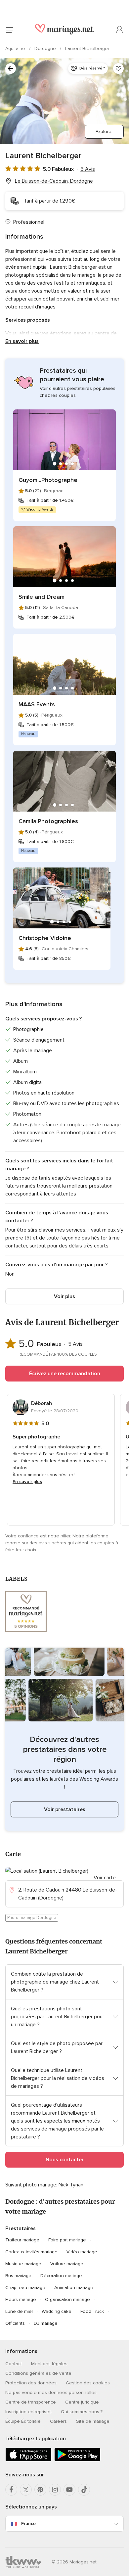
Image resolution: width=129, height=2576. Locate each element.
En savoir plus (22, 341)
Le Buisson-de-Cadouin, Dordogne (54, 181)
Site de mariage (93, 2421)
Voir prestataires (65, 1809)
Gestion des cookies (88, 2383)
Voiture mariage (67, 2264)
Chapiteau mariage (25, 2288)
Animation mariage (74, 2288)
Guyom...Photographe (48, 480)
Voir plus (64, 1296)
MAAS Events (37, 704)
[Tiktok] (84, 2490)
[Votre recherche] (11, 69)
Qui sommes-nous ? (82, 2412)
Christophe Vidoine (45, 938)
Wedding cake (57, 2311)
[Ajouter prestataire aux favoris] (118, 69)
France (28, 2524)
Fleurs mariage (21, 2299)
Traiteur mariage (22, 2240)
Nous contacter (65, 2160)
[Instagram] (55, 2490)
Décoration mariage (61, 2276)
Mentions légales (49, 2364)
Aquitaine (16, 48)
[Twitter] (26, 2490)
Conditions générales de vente (38, 2373)
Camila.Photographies (48, 821)
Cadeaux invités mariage (31, 2252)
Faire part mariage (67, 2240)
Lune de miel (19, 2311)
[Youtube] (69, 2490)
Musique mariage (23, 2264)
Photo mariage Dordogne (32, 1918)
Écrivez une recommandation (65, 1374)
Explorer (104, 132)
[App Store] (28, 2460)
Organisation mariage (67, 2299)
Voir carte (105, 1878)
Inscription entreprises (28, 2412)
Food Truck (92, 2311)
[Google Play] (77, 2460)
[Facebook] (11, 2490)
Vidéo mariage (82, 2252)
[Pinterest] (40, 2490)
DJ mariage (46, 2323)
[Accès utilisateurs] (120, 30)
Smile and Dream (42, 597)
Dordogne (46, 48)
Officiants (15, 2323)
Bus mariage (18, 2276)
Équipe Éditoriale (23, 2421)
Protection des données (31, 2383)
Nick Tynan (71, 2185)
